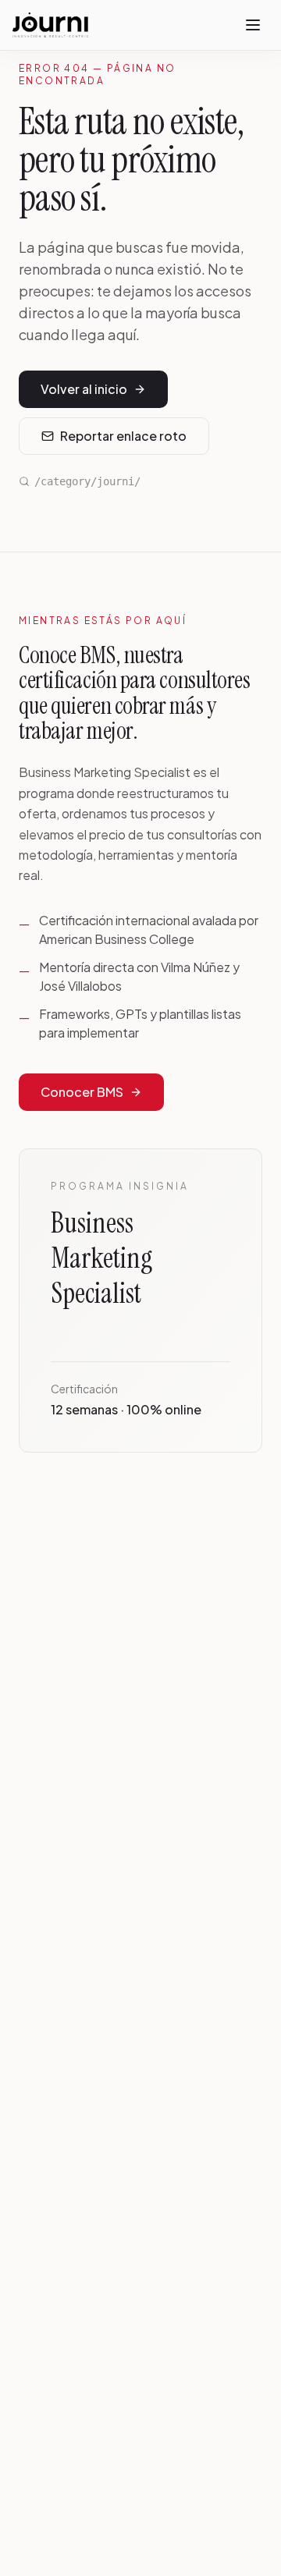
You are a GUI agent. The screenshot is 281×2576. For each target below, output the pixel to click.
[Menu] (253, 25)
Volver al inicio (84, 389)
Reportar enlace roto (123, 436)
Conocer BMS (82, 1092)
